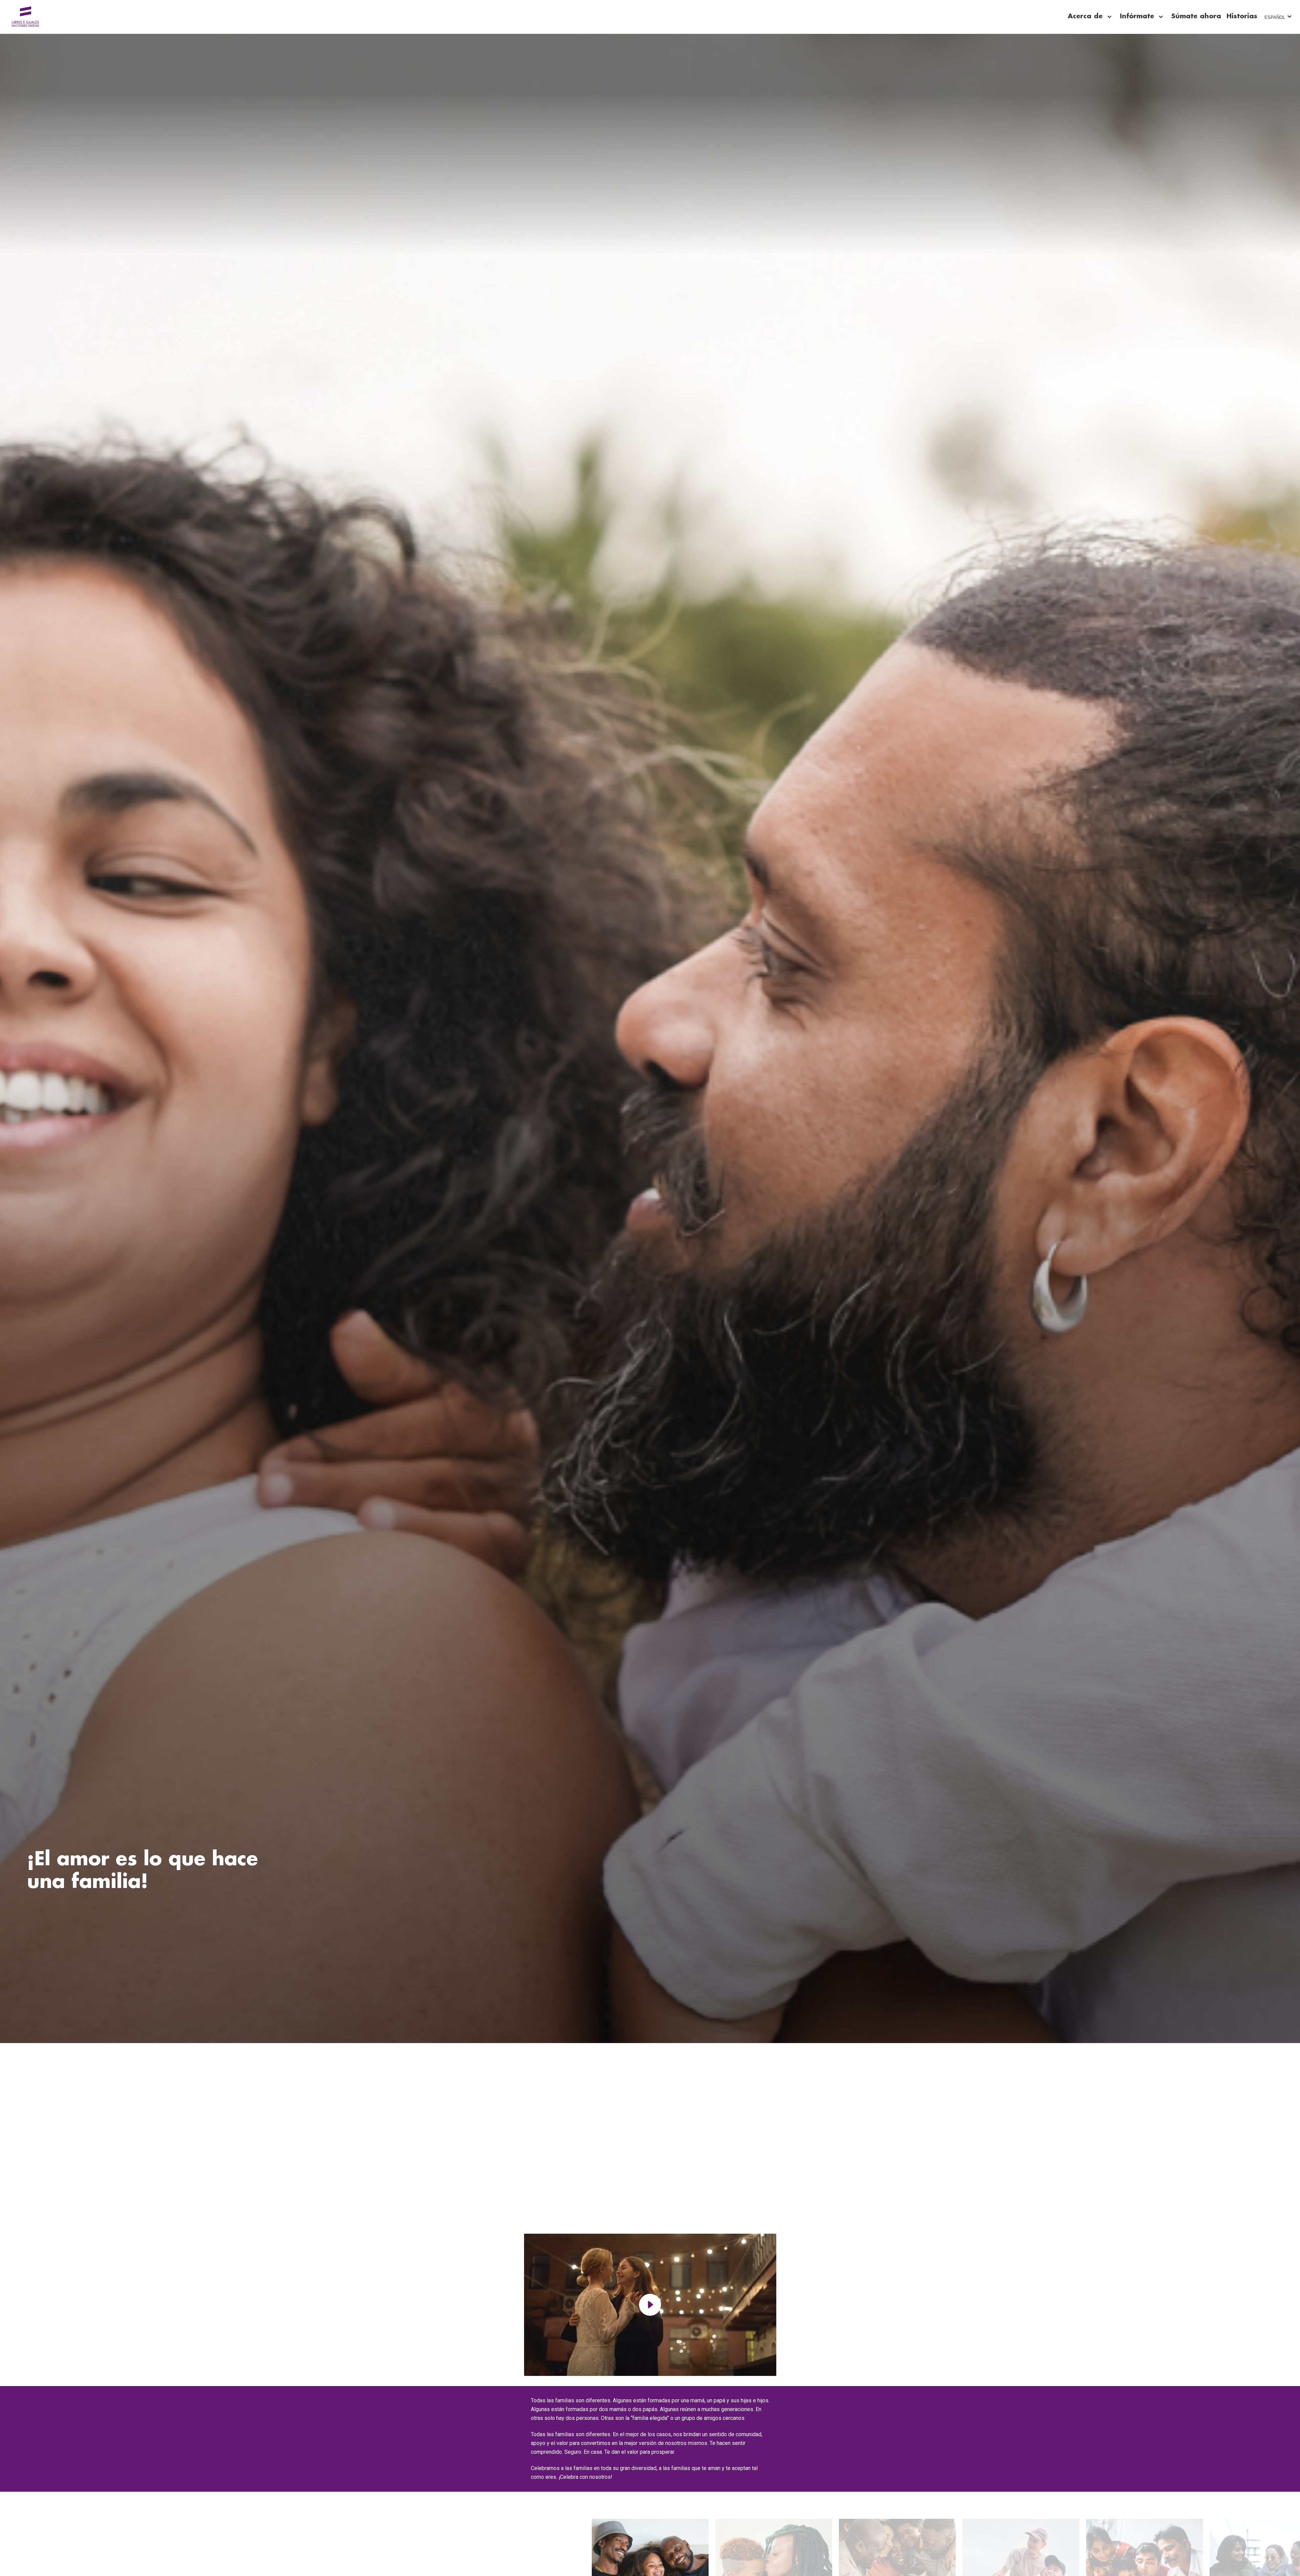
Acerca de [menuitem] (1085, 16)
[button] (650, 2305)
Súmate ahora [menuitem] (1196, 16)
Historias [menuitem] (1242, 16)
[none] (1109, 17)
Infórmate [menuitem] (1137, 16)
